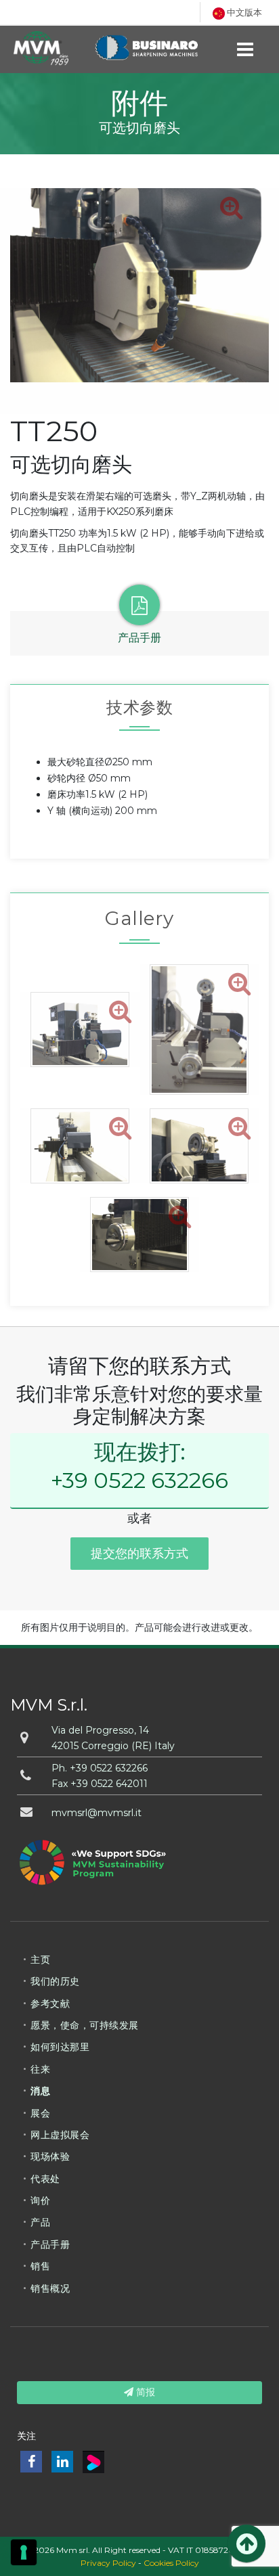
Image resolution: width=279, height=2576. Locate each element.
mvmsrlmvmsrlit (96, 1813)
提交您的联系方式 (139, 1554)
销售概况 (50, 2288)
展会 (40, 2113)
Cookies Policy (171, 2563)
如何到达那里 (60, 2047)
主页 (40, 1960)
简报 (144, 2392)
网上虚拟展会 (60, 2135)
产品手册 (50, 2244)
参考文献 (50, 2004)
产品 (40, 2222)
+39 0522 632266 (139, 1480)
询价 (40, 2200)
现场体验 (50, 2156)
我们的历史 (55, 1981)
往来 (40, 2069)
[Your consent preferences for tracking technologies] (24, 2552)
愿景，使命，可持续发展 (85, 2025)
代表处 (45, 2179)
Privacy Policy (108, 2563)
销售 (40, 2266)
